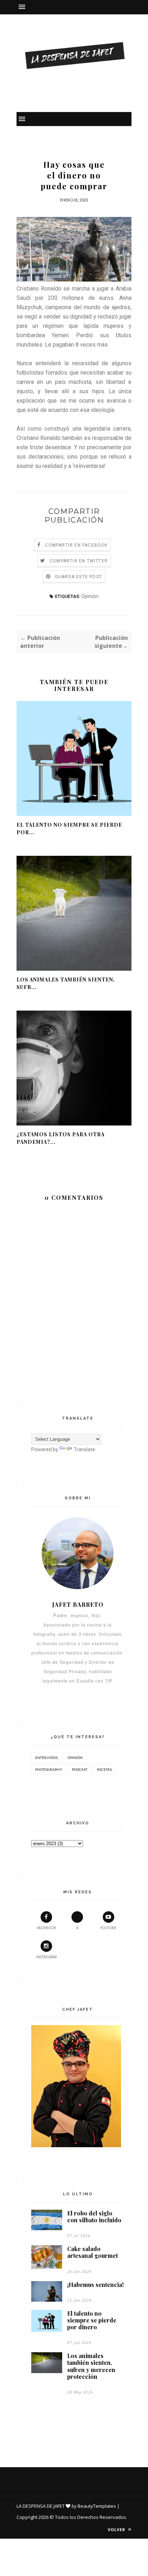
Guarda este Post (78, 577)
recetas (104, 1769)
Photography (49, 1769)
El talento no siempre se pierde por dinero (92, 2320)
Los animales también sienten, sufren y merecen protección (91, 2366)
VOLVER (117, 2529)
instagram (46, 1957)
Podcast (80, 1769)
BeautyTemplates (97, 2506)
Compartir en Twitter (79, 561)
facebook (46, 1928)
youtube (108, 1928)
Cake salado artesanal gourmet (92, 2252)
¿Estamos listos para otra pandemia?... (61, 1138)
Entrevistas (47, 1758)
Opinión (90, 596)
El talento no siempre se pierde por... (69, 829)
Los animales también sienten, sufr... (66, 983)
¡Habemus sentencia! (95, 2285)
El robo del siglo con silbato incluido (94, 2217)
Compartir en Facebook (76, 545)
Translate (84, 1449)
